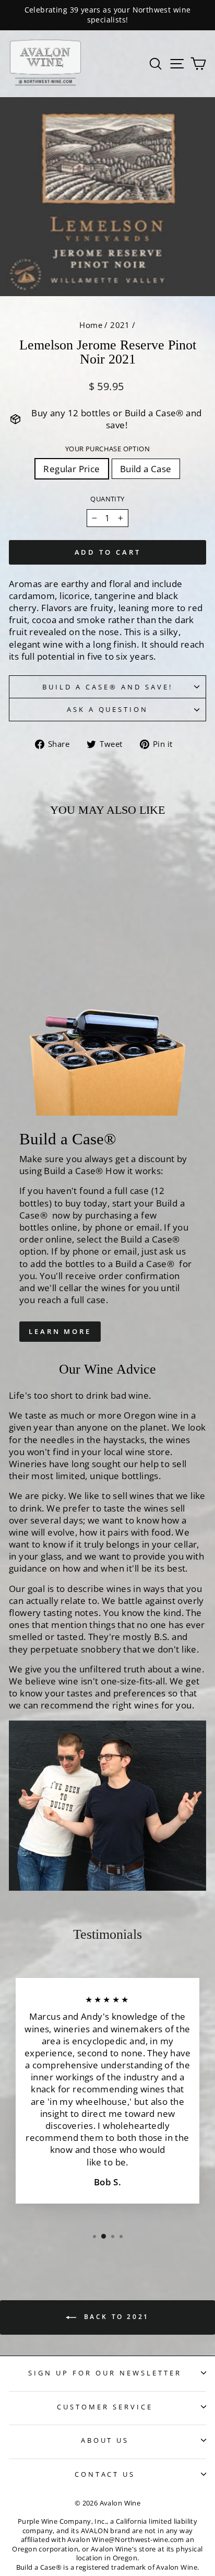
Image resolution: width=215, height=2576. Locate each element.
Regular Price (71, 469)
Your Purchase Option (107, 449)
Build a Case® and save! (107, 687)
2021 (120, 325)
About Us (105, 2440)
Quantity (107, 499)
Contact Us (105, 2474)
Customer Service (105, 2407)
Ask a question (108, 709)
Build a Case (146, 469)
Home (91, 325)
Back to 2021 (115, 2317)
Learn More (60, 1331)
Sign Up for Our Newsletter (105, 2373)
